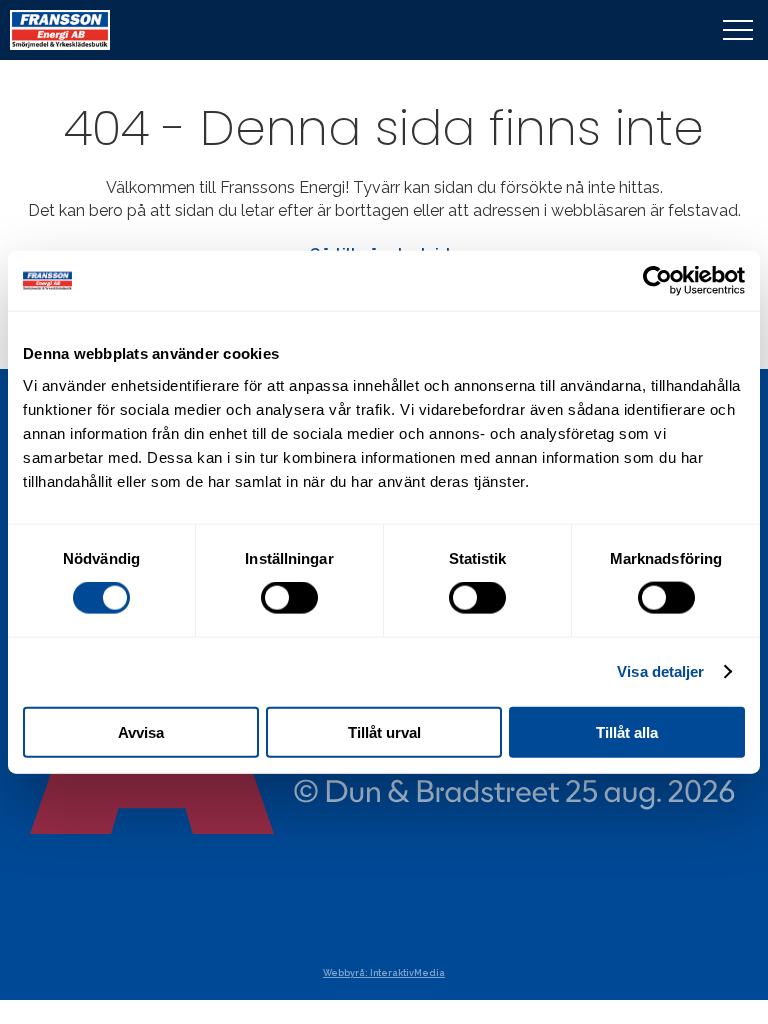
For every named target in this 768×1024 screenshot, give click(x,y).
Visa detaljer (660, 671)
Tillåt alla (627, 731)
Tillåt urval (384, 731)
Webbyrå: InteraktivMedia (384, 973)
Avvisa (141, 731)
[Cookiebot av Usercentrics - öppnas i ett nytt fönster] (657, 281)
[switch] (289, 598)
